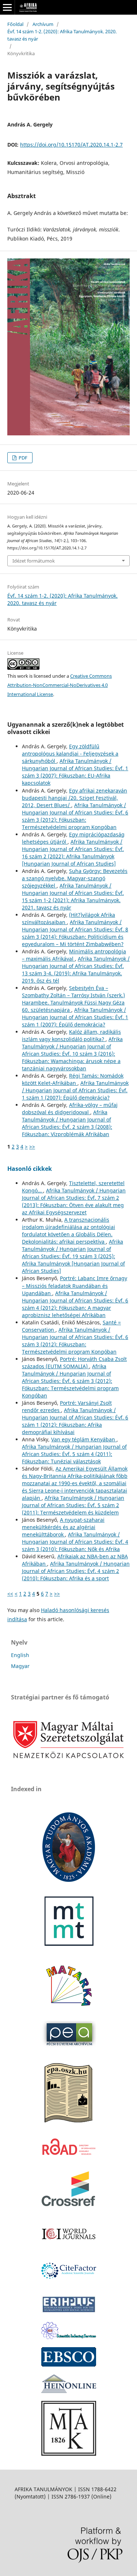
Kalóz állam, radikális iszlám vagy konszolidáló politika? (71, 1035)
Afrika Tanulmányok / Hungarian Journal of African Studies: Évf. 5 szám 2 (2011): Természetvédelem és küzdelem (73, 1505)
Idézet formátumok (34, 561)
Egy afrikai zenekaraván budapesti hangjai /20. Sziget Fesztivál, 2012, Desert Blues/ (75, 798)
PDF (22, 458)
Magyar (20, 1666)
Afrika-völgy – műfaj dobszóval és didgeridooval (70, 1109)
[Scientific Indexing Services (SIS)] (69, 2337)
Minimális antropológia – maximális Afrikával (74, 955)
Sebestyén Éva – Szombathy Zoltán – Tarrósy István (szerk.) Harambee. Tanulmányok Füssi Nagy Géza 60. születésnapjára (73, 999)
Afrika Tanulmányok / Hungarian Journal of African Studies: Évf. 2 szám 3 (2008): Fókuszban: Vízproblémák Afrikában (67, 1123)
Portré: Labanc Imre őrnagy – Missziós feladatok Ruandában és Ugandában (75, 1285)
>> (32, 1147)
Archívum (43, 24)
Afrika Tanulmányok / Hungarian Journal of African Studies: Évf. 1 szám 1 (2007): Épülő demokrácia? (75, 1017)
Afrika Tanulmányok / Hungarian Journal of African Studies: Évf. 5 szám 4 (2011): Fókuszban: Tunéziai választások (74, 1454)
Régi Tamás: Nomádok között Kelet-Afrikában (73, 1079)
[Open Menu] (7, 7)
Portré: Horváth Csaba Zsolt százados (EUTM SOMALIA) (74, 1363)
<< (10, 1594)
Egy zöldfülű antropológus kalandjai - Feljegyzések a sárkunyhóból (70, 754)
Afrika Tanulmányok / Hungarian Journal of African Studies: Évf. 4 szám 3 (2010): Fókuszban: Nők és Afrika (75, 1542)
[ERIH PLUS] (69, 2312)
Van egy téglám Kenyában (84, 1439)
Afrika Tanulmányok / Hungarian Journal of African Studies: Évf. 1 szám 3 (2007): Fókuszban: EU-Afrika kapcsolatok (75, 772)
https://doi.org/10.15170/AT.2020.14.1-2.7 (71, 145)
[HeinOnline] (69, 2365)
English (20, 1655)
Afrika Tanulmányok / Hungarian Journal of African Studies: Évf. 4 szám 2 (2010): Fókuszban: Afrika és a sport (76, 1571)
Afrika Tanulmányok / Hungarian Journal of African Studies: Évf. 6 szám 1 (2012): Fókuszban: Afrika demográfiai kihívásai (75, 1421)
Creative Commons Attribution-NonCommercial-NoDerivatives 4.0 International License (60, 685)
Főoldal (15, 24)
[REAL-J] (69, 2454)
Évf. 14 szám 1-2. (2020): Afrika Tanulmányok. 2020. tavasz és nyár (62, 35)
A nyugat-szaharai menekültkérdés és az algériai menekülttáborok (63, 1527)
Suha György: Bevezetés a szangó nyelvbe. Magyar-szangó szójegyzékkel (75, 878)
